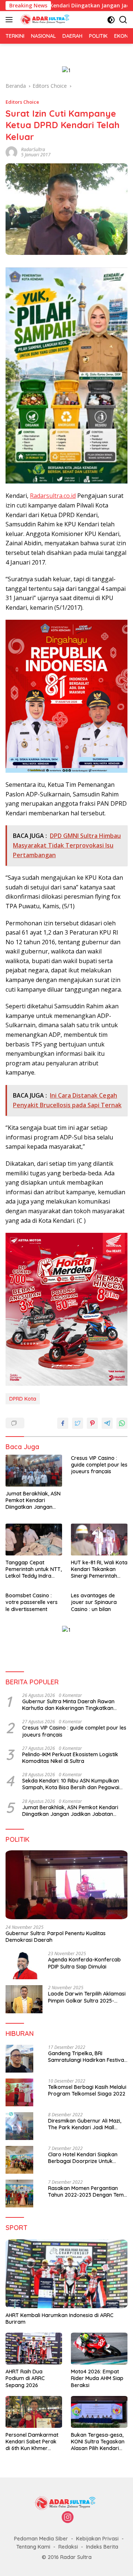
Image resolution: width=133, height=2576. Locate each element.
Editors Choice (22, 102)
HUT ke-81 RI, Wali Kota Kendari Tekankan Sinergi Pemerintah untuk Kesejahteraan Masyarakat (99, 1569)
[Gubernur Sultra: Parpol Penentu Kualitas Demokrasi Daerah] (66, 1885)
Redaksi (68, 2547)
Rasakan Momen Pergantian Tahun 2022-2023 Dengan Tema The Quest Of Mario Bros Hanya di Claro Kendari (88, 2191)
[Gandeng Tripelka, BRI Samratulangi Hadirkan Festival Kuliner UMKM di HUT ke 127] (19, 2059)
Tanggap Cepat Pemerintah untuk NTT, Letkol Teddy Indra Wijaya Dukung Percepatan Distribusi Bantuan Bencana (34, 1569)
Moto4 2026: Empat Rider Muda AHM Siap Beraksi (97, 2378)
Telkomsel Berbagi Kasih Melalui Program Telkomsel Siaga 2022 (87, 2090)
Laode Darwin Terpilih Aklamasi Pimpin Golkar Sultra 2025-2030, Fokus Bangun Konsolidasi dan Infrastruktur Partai (88, 1997)
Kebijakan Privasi (97, 2539)
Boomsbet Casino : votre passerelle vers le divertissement (32, 1602)
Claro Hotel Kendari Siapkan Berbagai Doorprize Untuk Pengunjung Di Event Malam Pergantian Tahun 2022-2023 (84, 2158)
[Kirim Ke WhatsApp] (122, 1423)
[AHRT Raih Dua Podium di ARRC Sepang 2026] (34, 2349)
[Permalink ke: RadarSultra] (11, 152)
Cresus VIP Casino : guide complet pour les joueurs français (99, 1465)
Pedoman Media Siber (41, 2539)
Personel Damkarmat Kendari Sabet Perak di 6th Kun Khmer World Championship (32, 2442)
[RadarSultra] (45, 20)
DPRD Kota (23, 1399)
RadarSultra (33, 149)
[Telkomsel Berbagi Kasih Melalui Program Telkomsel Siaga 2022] (19, 2092)
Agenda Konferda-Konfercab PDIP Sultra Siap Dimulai (84, 1963)
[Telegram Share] (107, 1423)
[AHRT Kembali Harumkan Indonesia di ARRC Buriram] (66, 2274)
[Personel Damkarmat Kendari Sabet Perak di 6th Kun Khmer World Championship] (34, 2412)
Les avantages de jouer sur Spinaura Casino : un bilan (94, 1602)
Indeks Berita (102, 2547)
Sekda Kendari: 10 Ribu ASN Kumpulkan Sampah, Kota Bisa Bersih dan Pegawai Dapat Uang (71, 1784)
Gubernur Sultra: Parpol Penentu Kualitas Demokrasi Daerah (56, 1937)
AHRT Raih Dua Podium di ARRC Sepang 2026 (25, 2378)
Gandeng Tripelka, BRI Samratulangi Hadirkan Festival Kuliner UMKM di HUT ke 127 (87, 2057)
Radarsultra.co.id (53, 496)
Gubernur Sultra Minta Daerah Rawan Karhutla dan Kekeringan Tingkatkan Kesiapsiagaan (68, 1705)
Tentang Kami (33, 2547)
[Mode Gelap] (111, 20)
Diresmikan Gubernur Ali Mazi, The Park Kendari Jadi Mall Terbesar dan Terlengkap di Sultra (85, 2124)
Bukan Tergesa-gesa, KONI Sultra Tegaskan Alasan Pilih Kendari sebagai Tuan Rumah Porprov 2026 (98, 2442)
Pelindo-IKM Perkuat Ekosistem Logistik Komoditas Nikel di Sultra (70, 1758)
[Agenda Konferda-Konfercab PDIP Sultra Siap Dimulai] (24, 1965)
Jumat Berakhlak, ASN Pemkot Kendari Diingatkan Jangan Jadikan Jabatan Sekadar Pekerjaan (33, 1500)
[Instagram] (68, 2518)
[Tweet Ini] (78, 1423)
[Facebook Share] (63, 1423)
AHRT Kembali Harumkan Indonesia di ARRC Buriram (59, 2319)
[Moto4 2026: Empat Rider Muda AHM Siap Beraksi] (99, 2349)
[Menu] (11, 20)
